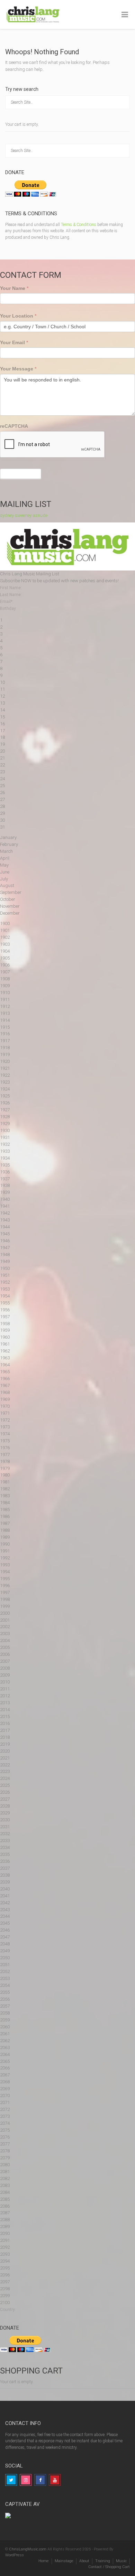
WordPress (15, 2555)
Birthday (8, 608)
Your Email (14, 342)
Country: (8, 2310)
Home (44, 2561)
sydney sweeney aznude (24, 515)
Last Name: (11, 595)
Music (121, 2561)
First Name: (11, 588)
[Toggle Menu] (125, 15)
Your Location (18, 316)
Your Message (18, 369)
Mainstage (64, 2561)
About (84, 2561)
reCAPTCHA (14, 426)
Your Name (14, 288)
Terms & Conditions (79, 225)
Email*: (7, 602)
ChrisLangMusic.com (28, 2549)
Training (103, 2561)
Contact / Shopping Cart (109, 2567)
